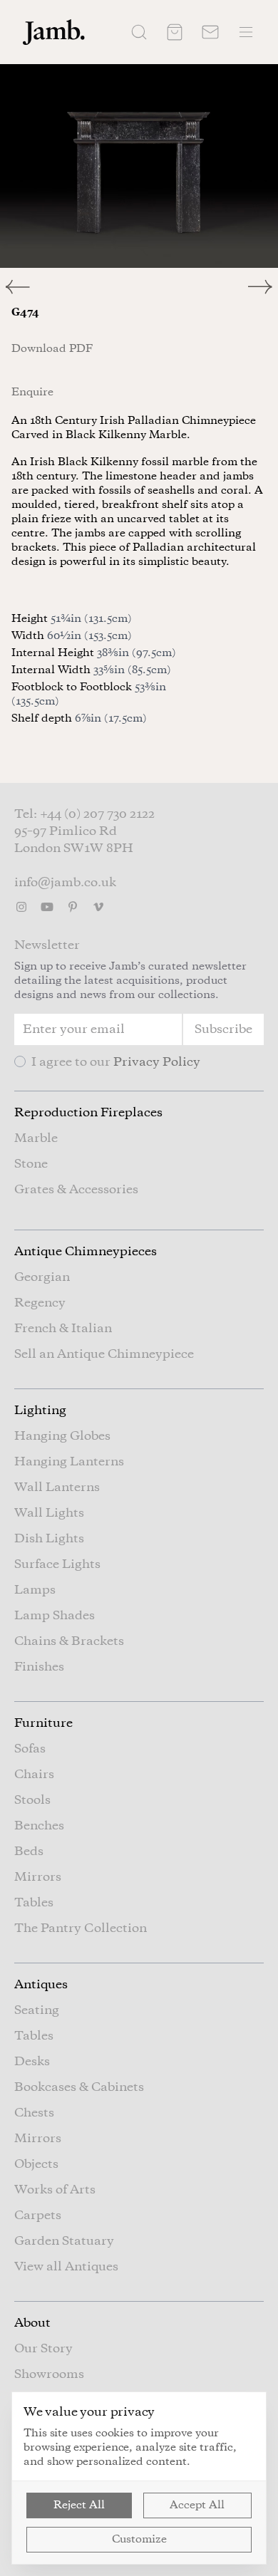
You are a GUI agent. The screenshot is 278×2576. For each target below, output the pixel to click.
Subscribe (223, 1029)
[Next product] (263, 287)
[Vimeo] (98, 907)
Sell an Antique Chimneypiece (104, 1354)
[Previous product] (69, 287)
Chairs (34, 1775)
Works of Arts (55, 2190)
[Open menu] (246, 32)
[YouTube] (47, 907)
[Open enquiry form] (210, 32)
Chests (34, 2113)
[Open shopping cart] (175, 32)
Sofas (30, 1749)
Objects (36, 2164)
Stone (31, 1164)
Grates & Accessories (76, 1190)
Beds (29, 1851)
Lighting (40, 1411)
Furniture (43, 1723)
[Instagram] (21, 907)
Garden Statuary (64, 2241)
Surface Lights (57, 1564)
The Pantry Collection (81, 1928)
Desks (32, 2062)
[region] (139, 166)
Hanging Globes (62, 1436)
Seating (37, 2010)
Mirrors (38, 1877)
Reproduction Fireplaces (88, 1113)
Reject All (79, 2505)
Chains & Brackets (69, 1641)
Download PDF (52, 349)
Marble (36, 1138)
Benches (39, 1826)
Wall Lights (49, 1513)
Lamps (35, 1590)
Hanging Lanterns (69, 1462)
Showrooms (49, 2374)
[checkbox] (20, 1061)
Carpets (38, 2216)
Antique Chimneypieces (86, 1252)
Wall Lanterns (57, 1487)
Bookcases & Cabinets (79, 2087)
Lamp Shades (55, 1616)
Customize (139, 2540)
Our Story (43, 2349)
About (32, 2323)
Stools (32, 1800)
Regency (40, 1303)
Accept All (197, 2505)
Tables (34, 1903)
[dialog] (139, 2478)
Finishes (39, 1667)
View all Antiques (66, 2267)
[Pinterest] (73, 907)
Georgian (42, 1277)
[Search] (139, 32)
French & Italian (63, 1329)
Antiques (41, 1985)
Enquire (32, 393)
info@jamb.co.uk (65, 883)
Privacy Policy (157, 1062)
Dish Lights (49, 1539)
